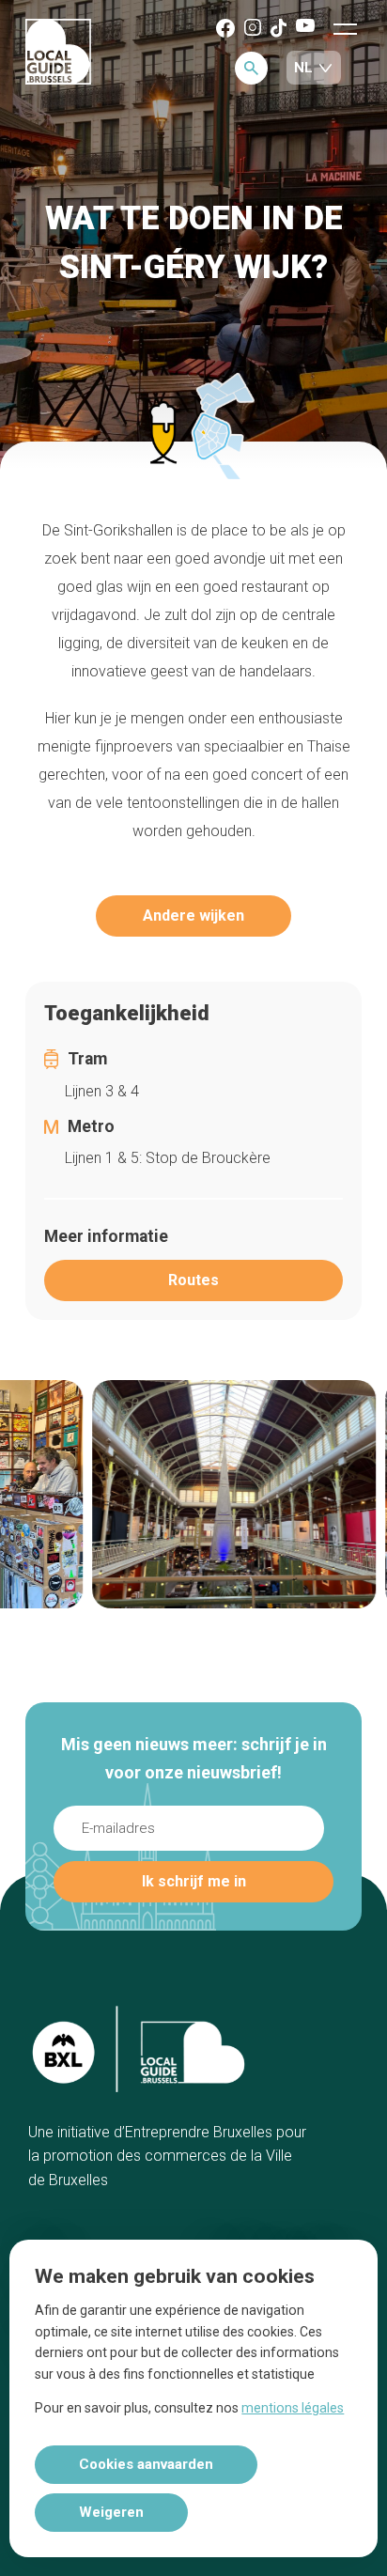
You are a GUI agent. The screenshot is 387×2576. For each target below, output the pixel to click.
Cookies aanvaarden (146, 2464)
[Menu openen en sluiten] (345, 28)
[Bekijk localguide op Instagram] (253, 29)
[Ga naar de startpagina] (58, 53)
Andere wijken (193, 916)
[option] (212, 1494)
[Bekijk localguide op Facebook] (225, 30)
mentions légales (293, 2408)
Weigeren (111, 2512)
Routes (193, 1280)
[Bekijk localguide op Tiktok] (279, 30)
